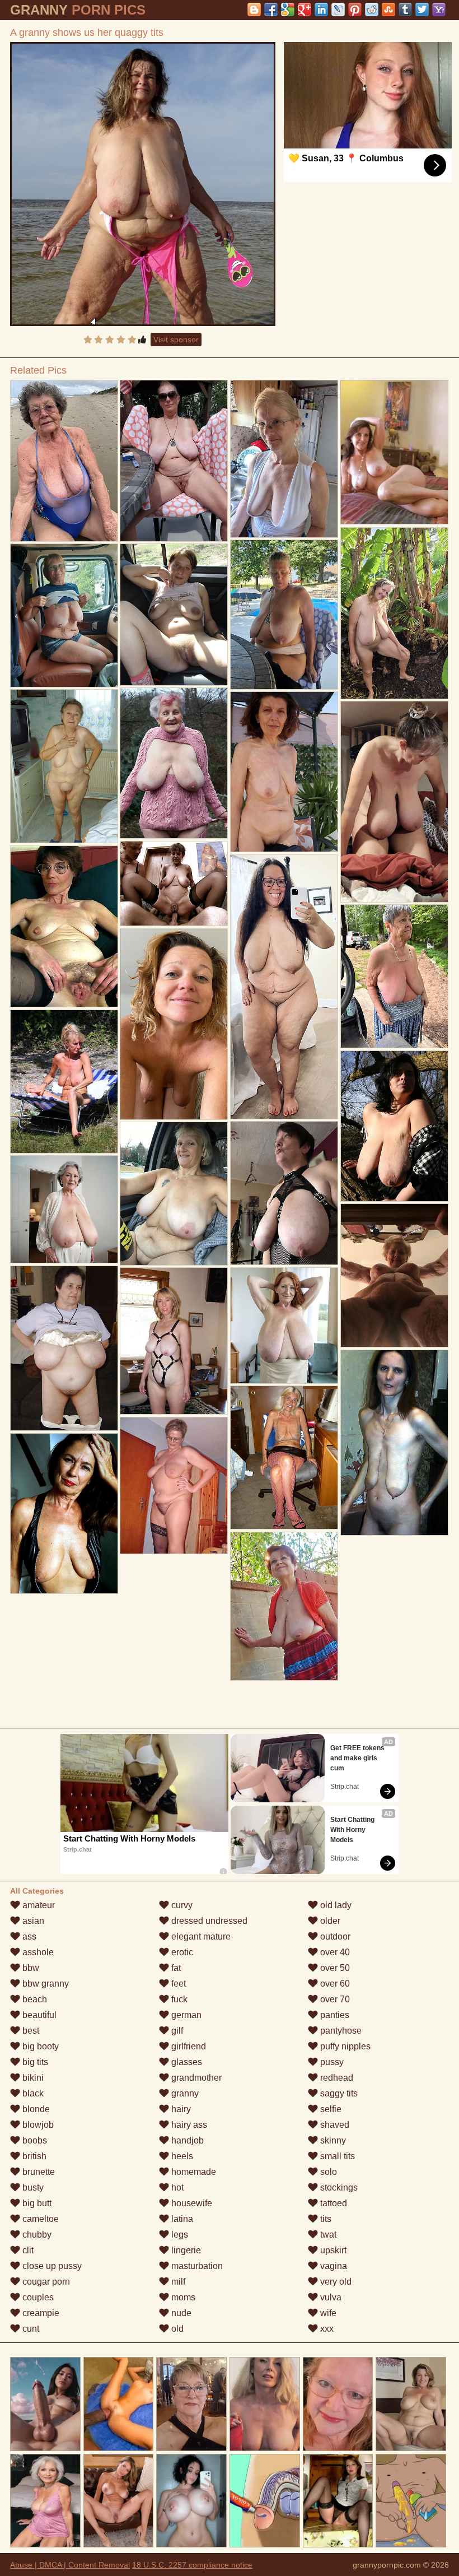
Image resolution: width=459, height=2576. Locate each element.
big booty (39, 2046)
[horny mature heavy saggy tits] (174, 1341)
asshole (37, 1952)
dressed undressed (208, 1921)
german (185, 2015)
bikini (32, 2078)
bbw (30, 1968)
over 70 (334, 1999)
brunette (38, 2172)
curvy (181, 1905)
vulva (330, 2297)
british (33, 2156)
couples (37, 2297)
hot (176, 2187)
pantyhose (340, 2031)
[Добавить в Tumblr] (405, 10)
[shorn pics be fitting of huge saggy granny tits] (174, 884)
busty (32, 2187)
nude (180, 2313)
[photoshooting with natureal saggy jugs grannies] (284, 772)
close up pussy (51, 2266)
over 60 (334, 1984)
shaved (334, 2125)
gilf (176, 2031)
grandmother (195, 2078)
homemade (193, 2172)
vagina (332, 2266)
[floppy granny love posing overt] (64, 1209)
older (329, 1921)
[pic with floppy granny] (284, 459)
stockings (338, 2187)
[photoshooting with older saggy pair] (64, 615)
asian (32, 1921)
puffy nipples (344, 2046)
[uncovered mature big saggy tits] (64, 1348)
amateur (38, 1905)
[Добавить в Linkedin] (321, 10)
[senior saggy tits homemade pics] (64, 1082)
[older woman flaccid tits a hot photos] (394, 976)
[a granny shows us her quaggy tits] (143, 184)
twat (327, 2235)
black (32, 2093)
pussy (331, 2062)
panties (334, 2015)
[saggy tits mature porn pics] (64, 926)
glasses (186, 2062)
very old (335, 2282)
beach (34, 1999)
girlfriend (188, 2046)
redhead (336, 2078)
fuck (178, 1999)
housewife (191, 2203)
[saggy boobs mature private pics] (174, 1485)
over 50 (334, 1968)
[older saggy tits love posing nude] (174, 1194)
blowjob (37, 2125)
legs (179, 2235)
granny (184, 2093)
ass (28, 1936)
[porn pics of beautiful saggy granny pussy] (394, 802)
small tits (336, 2156)
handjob (186, 2140)
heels (181, 2156)
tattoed (332, 2203)
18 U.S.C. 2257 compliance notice (192, 2565)
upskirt (332, 2250)
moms (182, 2297)
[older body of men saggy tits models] (394, 613)
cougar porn (45, 2282)
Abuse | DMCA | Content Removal (70, 2565)
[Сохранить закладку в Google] (288, 10)
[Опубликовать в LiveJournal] (338, 10)
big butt (36, 2203)
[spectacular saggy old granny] (284, 987)
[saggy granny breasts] (64, 1513)
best (30, 2031)
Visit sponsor (176, 340)
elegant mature (200, 1936)
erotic (181, 1952)
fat (175, 1968)
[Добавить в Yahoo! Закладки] (439, 10)
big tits (34, 2062)
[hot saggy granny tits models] (174, 763)
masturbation (196, 2266)
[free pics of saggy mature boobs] (284, 1457)
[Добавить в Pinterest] (355, 10)
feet (177, 1984)
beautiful (38, 2015)
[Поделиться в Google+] (305, 10)
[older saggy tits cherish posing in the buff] (394, 1275)
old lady (335, 1905)
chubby (36, 2235)
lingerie (185, 2250)
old (176, 2329)
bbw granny (45, 1984)
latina (181, 2219)
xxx (326, 2329)
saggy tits (338, 2093)
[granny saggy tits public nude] (284, 1193)
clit (27, 2250)
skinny (332, 2140)
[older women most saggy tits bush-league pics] (174, 614)
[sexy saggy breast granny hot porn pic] (284, 1326)
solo (327, 2172)
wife (327, 2313)
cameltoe (39, 2219)
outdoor (334, 1936)
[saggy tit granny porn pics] (64, 461)
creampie (40, 2313)
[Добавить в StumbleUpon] (388, 10)
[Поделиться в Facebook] (271, 10)
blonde (35, 2109)
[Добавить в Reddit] (372, 10)
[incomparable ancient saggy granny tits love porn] (394, 1443)
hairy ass (188, 2125)
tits (325, 2219)
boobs (34, 2140)
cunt (30, 2329)
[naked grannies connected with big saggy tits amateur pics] (284, 614)
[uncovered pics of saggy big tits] (284, 1606)
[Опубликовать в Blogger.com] (254, 10)
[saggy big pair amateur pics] (394, 1126)
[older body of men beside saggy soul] (174, 1024)
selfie (330, 2109)
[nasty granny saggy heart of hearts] (64, 766)
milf (177, 2282)
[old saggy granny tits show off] (174, 461)
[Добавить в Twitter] (422, 10)
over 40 (334, 1952)
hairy (180, 2109)
